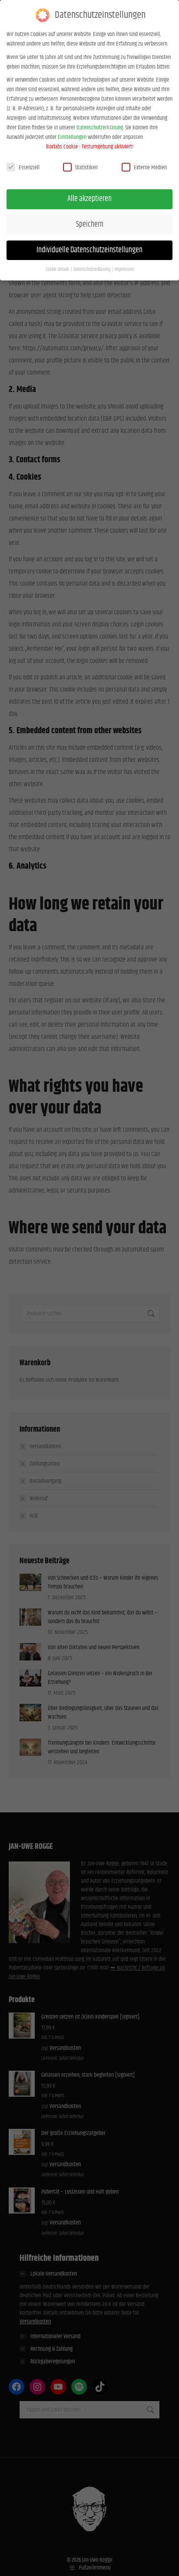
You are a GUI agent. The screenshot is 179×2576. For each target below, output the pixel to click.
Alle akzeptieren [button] (89, 199)
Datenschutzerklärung (100, 128)
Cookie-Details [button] (58, 270)
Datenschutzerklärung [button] (92, 270)
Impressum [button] (124, 270)
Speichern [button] (90, 224)
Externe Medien (150, 168)
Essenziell (29, 168)
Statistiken (86, 168)
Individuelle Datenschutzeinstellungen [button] (89, 250)
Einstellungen (72, 137)
